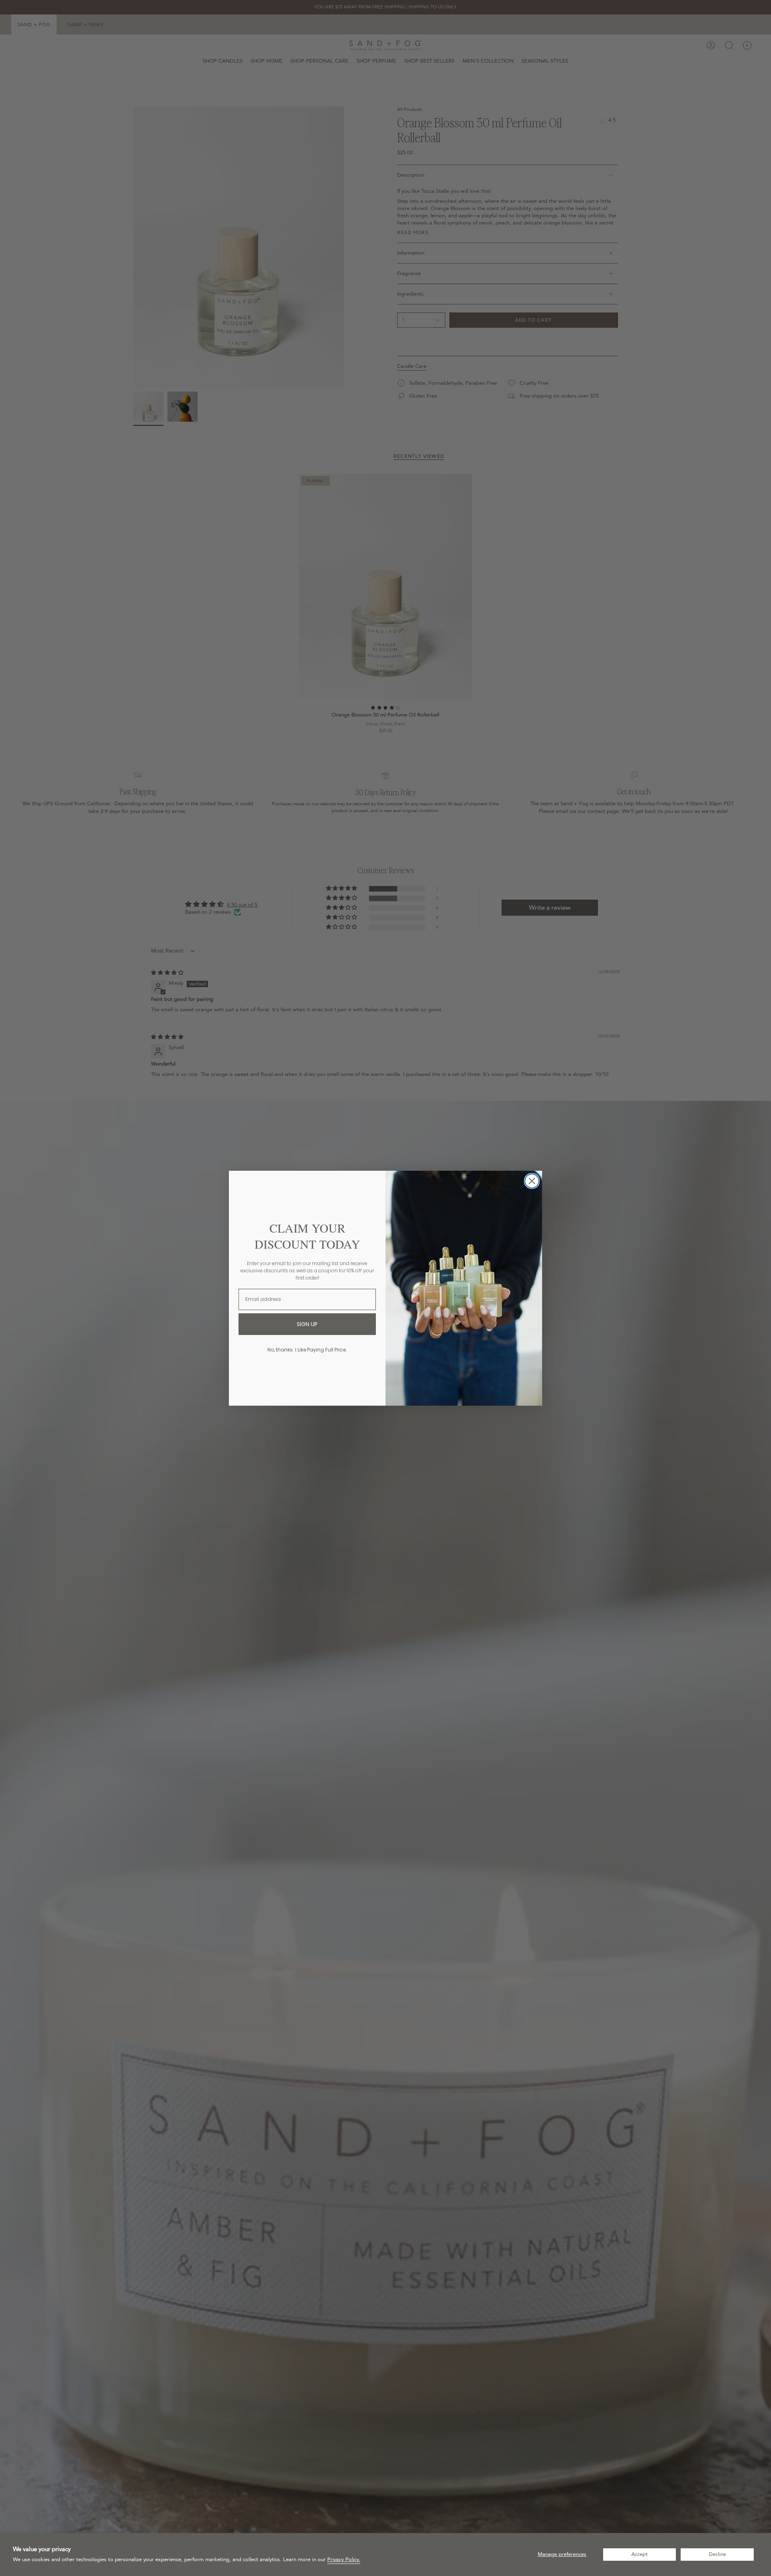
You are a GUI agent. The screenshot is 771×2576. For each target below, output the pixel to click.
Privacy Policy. (344, 2560)
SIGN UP (307, 1324)
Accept (639, 2554)
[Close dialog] (532, 1181)
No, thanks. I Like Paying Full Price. (307, 1350)
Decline (717, 2554)
